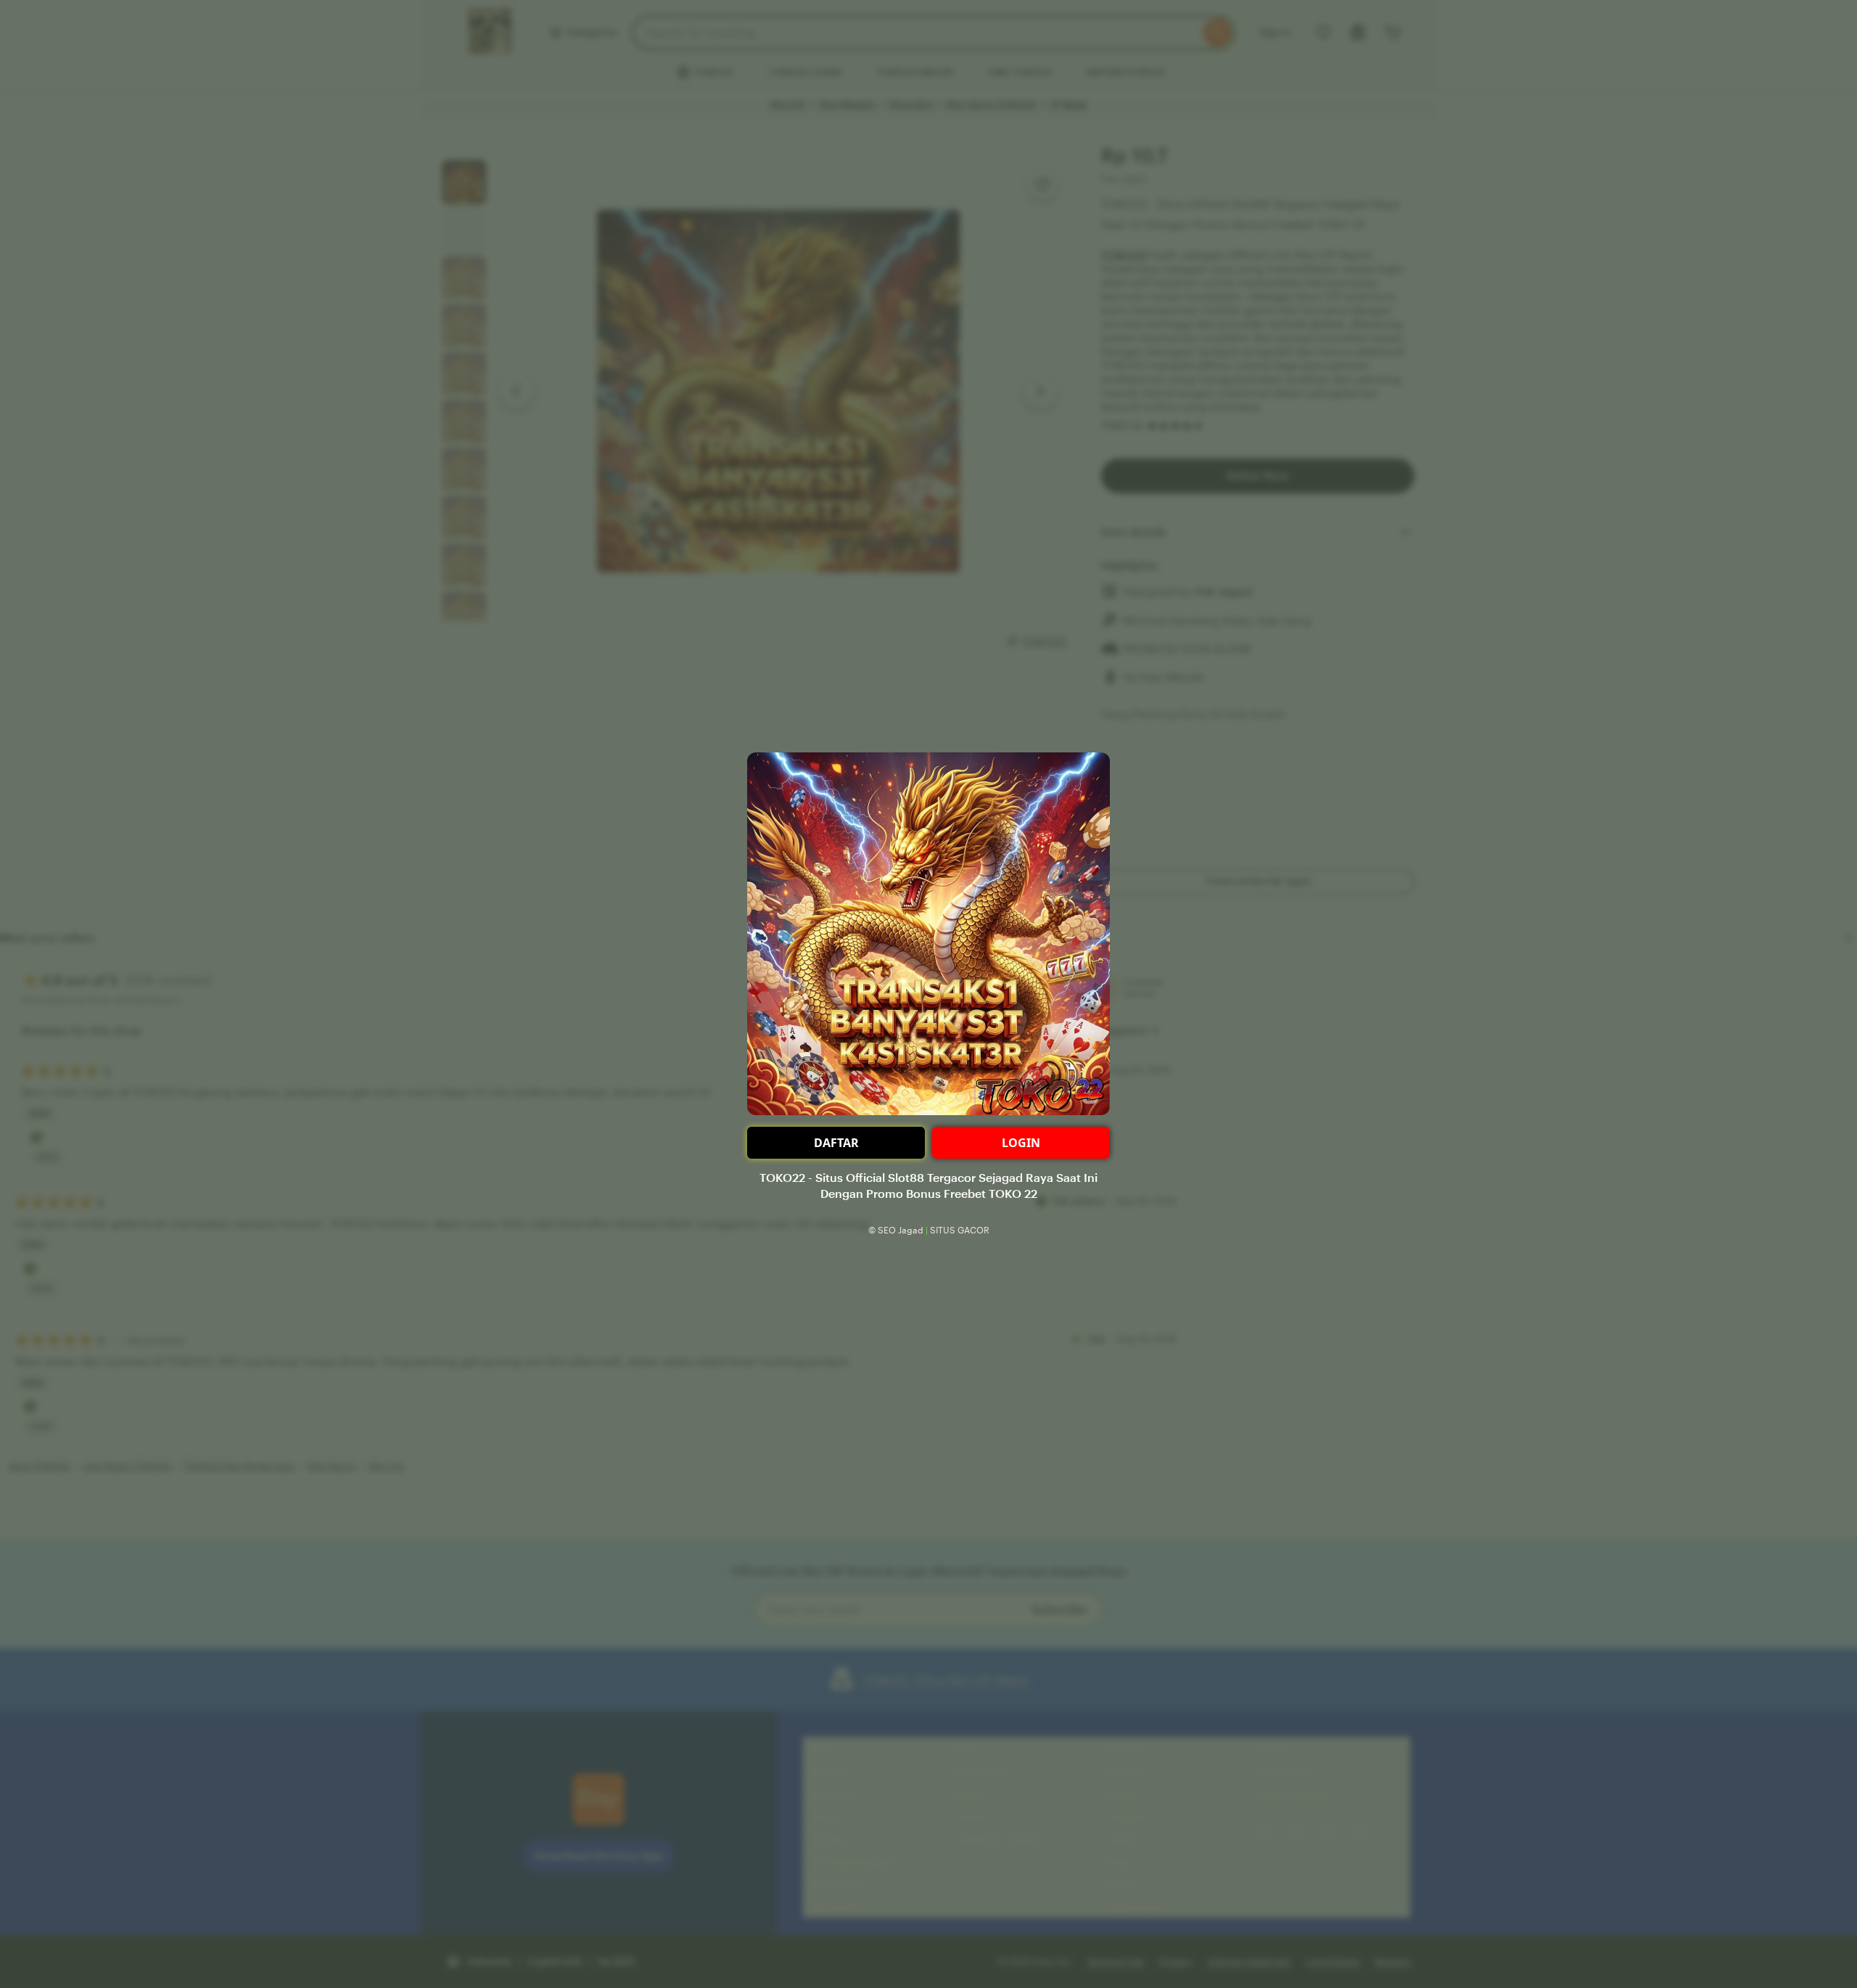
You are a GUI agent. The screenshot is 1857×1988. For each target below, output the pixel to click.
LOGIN (1021, 1143)
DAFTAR (836, 1143)
